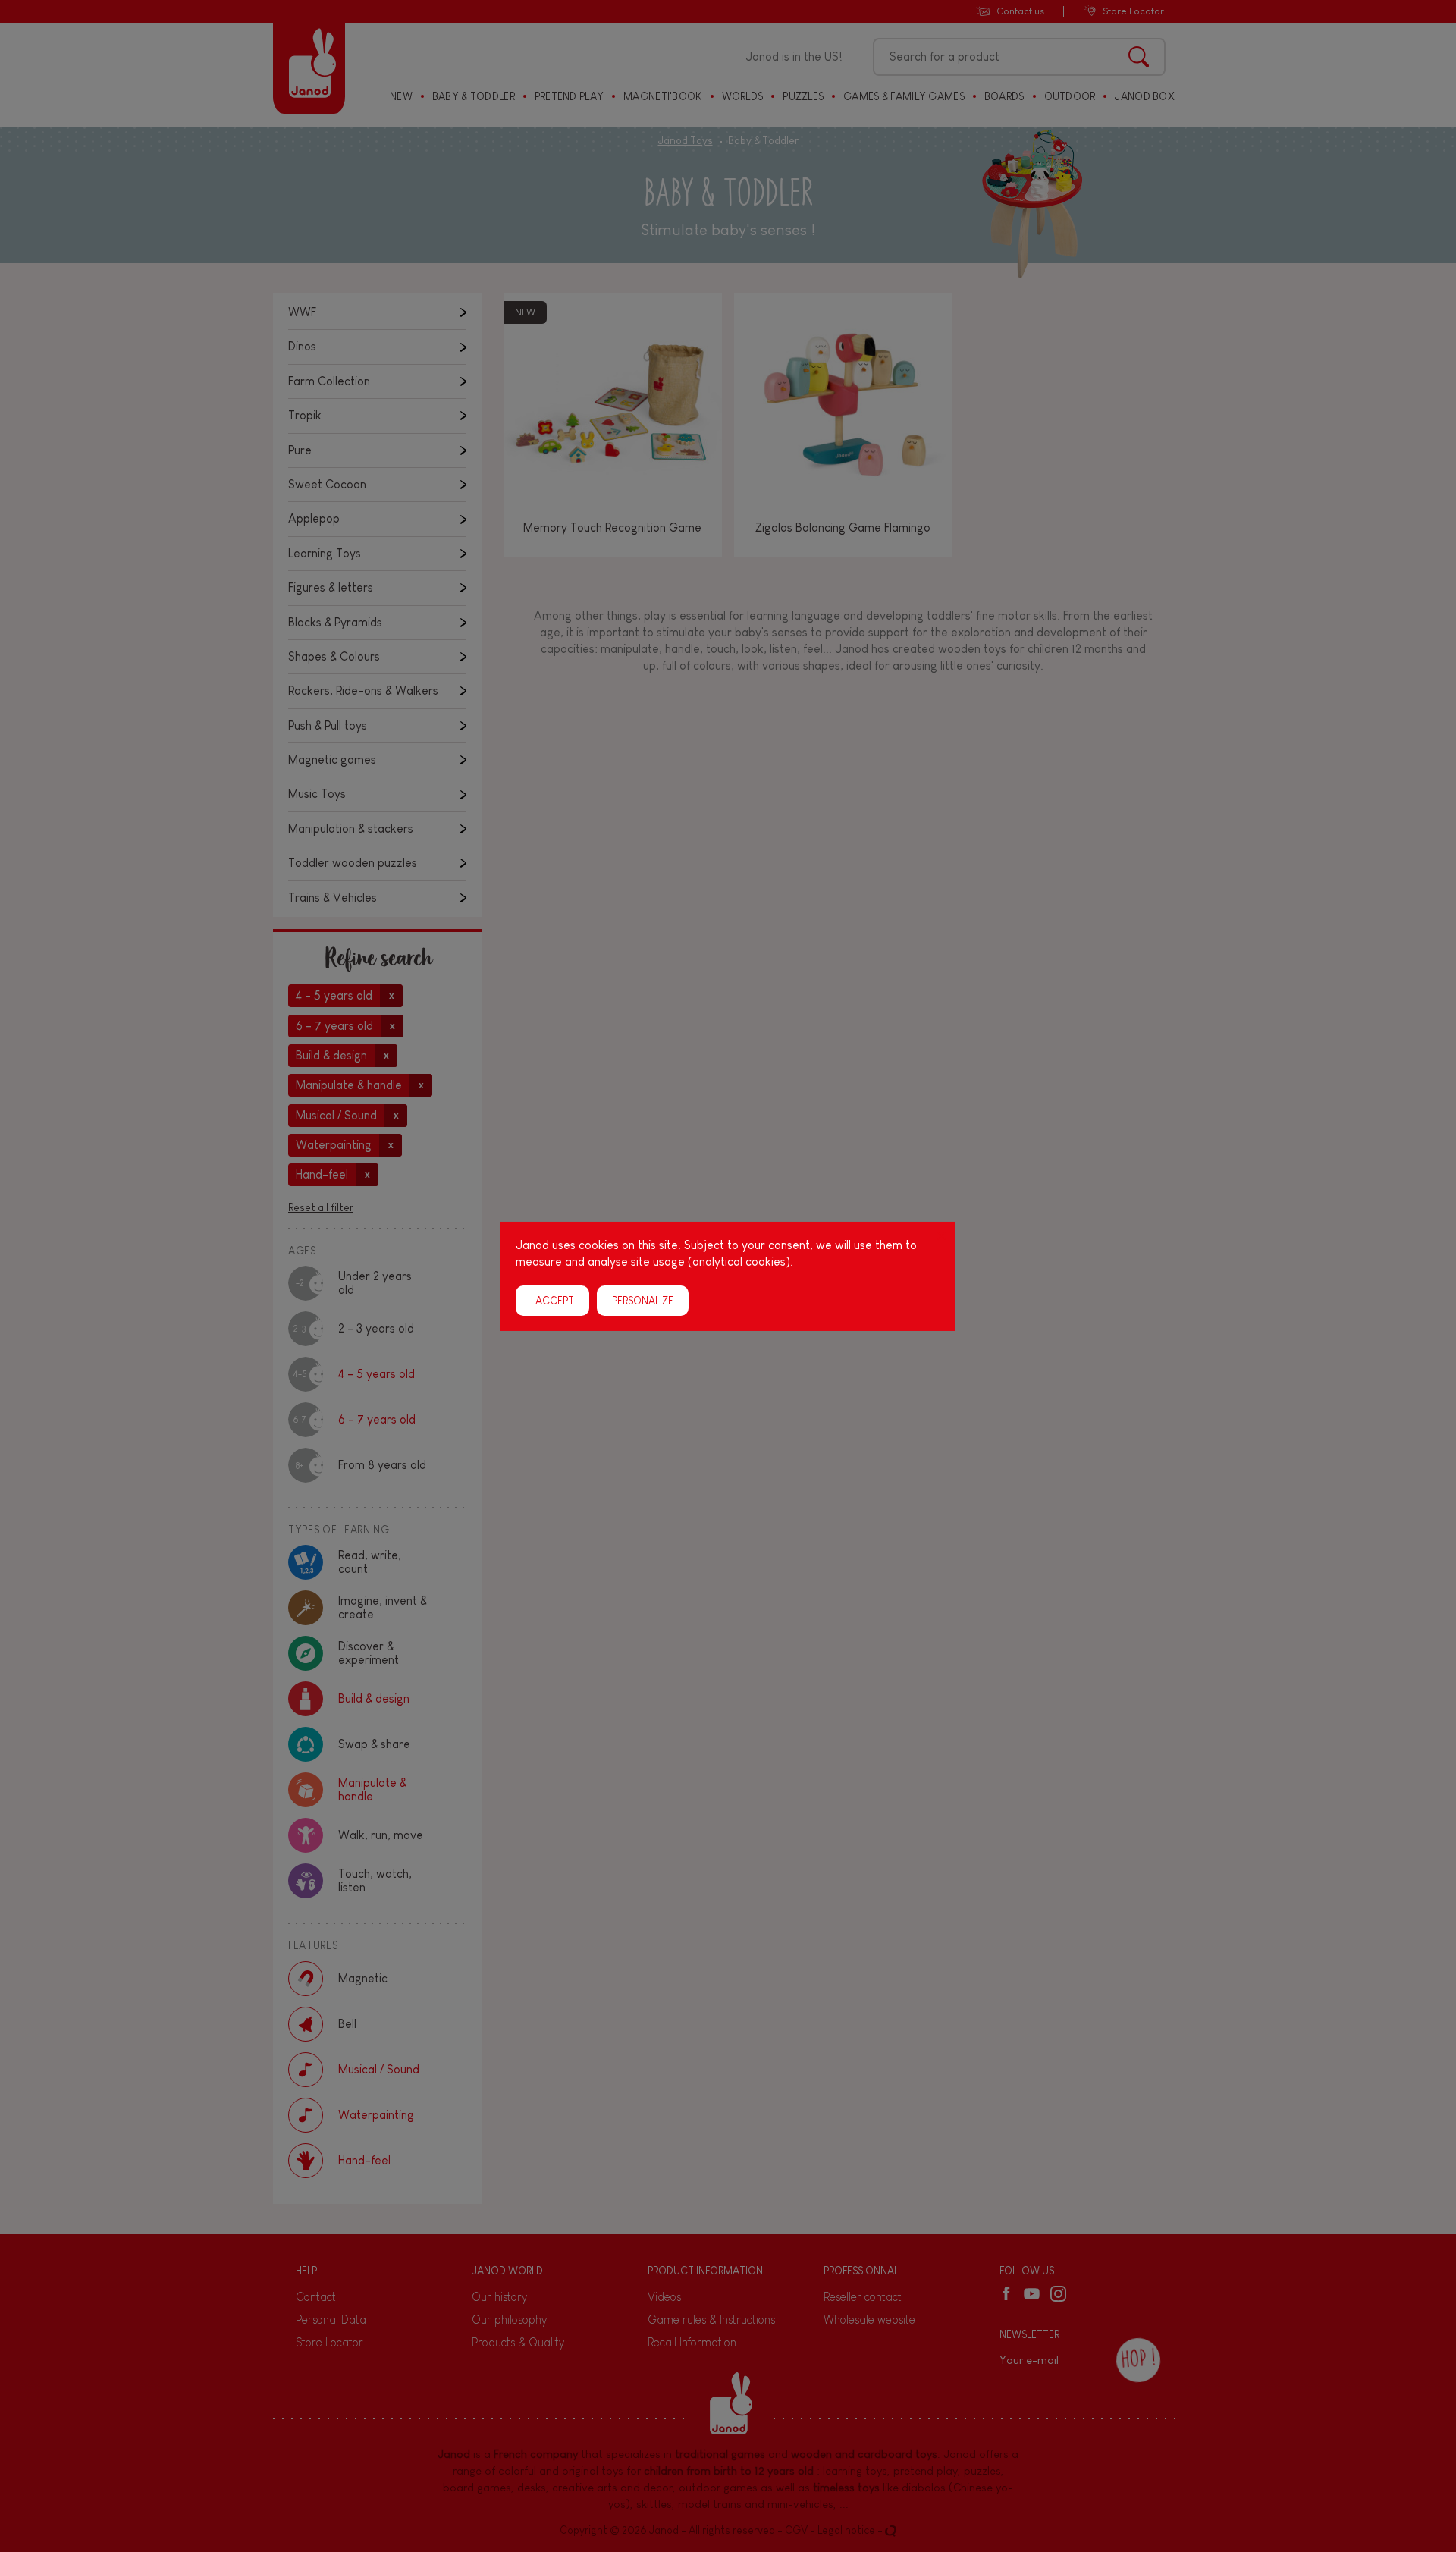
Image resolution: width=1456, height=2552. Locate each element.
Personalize (643, 1300)
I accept (552, 1300)
